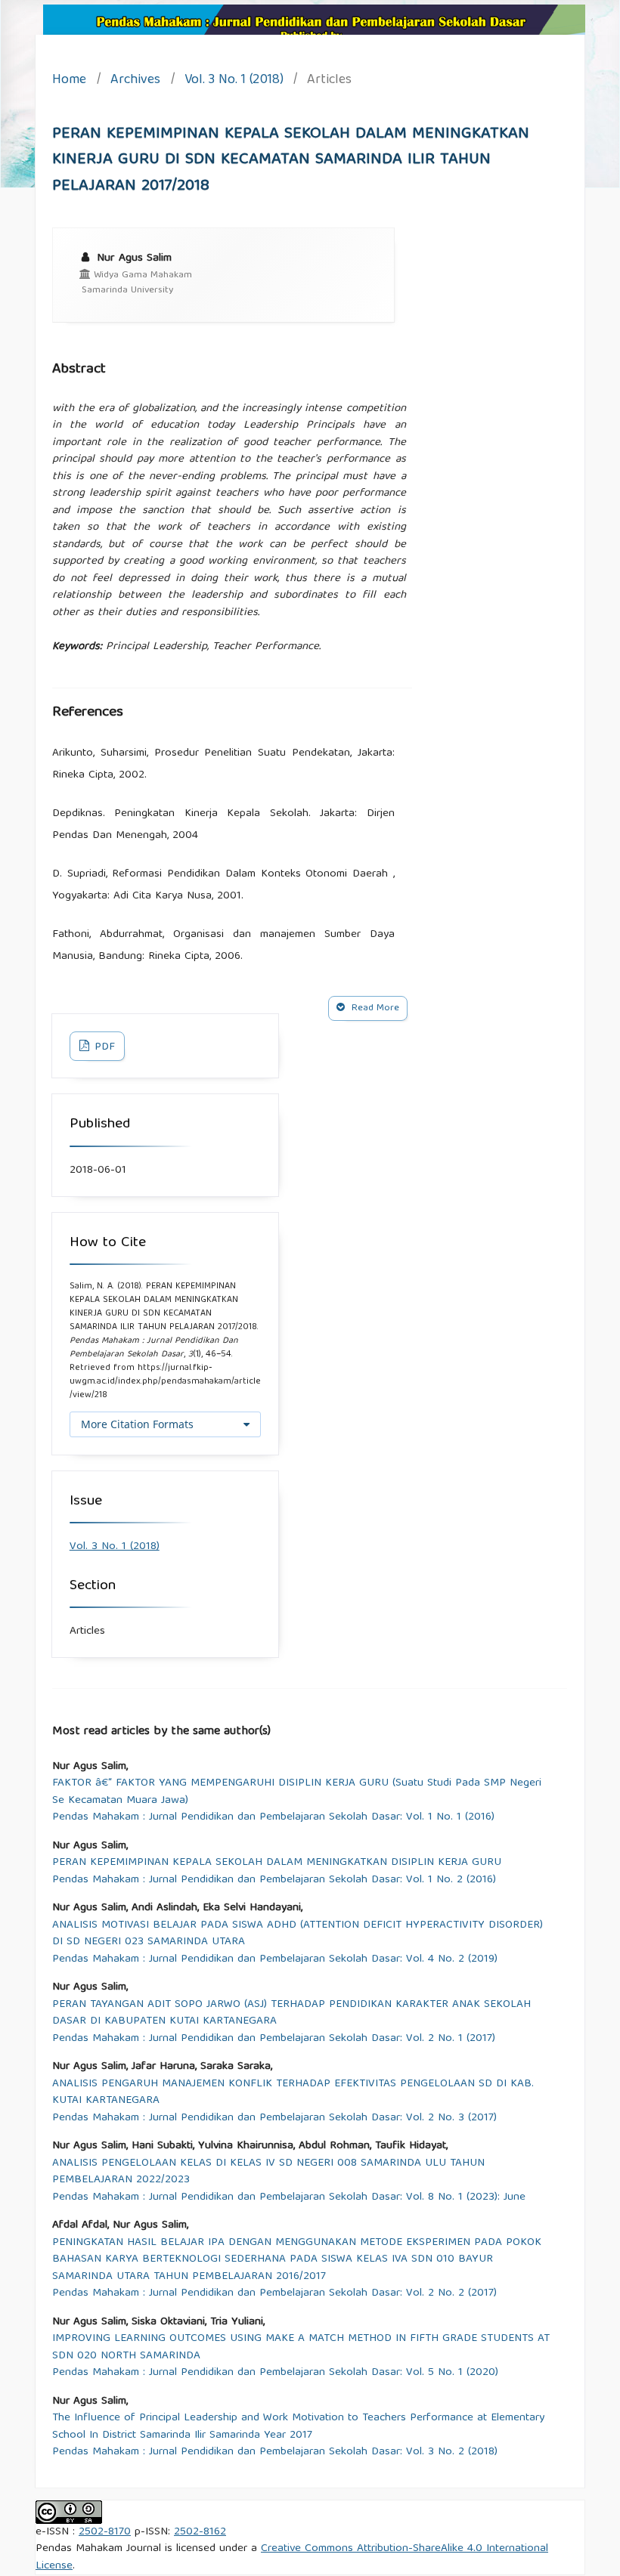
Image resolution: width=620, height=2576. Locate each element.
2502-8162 (200, 2532)
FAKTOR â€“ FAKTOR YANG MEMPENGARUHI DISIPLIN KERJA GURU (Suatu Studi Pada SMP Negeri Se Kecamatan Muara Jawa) (297, 1792)
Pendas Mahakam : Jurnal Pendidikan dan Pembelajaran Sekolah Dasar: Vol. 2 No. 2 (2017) (274, 2294)
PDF (103, 1047)
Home (69, 81)
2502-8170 (105, 2532)
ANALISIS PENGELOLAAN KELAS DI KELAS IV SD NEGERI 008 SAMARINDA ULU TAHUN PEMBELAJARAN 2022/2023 (268, 2172)
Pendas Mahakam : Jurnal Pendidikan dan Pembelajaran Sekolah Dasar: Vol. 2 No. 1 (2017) (274, 2039)
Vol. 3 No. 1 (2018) (234, 81)
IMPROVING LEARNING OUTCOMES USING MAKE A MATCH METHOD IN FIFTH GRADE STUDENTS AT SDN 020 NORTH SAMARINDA (301, 2347)
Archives (135, 81)
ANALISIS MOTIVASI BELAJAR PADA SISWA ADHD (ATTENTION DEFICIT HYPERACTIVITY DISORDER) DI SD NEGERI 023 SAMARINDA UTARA (298, 1934)
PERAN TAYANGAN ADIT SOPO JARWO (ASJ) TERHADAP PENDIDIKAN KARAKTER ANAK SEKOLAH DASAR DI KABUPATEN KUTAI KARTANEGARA (291, 2013)
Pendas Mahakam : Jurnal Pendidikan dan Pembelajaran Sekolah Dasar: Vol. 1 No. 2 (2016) (274, 1880)
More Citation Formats (137, 1424)
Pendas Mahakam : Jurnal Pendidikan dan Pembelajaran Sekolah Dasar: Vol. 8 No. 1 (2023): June (289, 2198)
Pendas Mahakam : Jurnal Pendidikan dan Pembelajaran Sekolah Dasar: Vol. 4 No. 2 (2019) (275, 1960)
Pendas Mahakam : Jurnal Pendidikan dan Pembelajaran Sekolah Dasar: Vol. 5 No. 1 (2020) (275, 2373)
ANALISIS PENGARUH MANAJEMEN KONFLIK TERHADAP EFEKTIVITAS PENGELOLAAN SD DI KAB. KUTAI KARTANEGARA (293, 2093)
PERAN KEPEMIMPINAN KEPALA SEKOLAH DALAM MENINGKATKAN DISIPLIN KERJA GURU (277, 1863)
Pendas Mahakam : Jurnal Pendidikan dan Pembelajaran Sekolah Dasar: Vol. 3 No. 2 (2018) (275, 2452)
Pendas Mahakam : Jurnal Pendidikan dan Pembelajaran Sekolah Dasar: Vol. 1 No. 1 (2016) (273, 1818)
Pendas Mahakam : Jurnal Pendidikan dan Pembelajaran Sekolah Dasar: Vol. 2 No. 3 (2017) (274, 2118)
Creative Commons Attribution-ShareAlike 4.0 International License (292, 2557)
